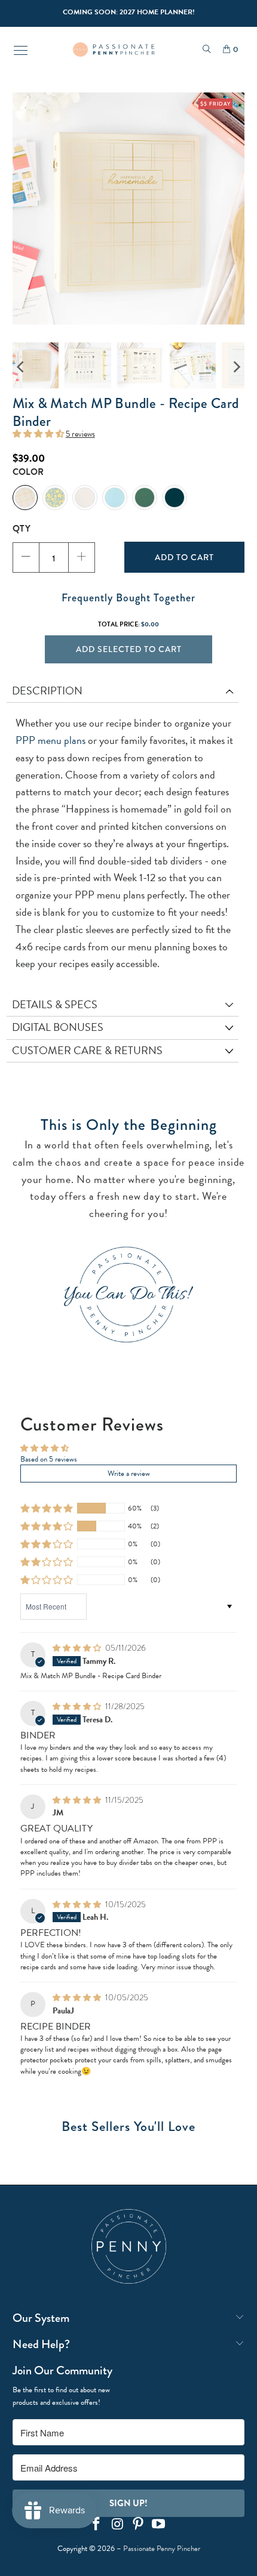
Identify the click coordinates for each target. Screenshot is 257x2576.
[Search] (207, 50)
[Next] (235, 367)
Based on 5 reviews (49, 1459)
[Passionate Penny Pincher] (114, 50)
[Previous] (22, 367)
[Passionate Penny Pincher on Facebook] (97, 2525)
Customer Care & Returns (87, 1050)
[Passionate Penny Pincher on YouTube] (159, 2525)
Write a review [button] (129, 1474)
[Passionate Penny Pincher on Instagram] (118, 2525)
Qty (22, 529)
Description (47, 691)
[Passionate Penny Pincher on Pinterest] (139, 2525)
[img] (77, 1648)
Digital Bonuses (58, 1027)
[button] (38, 434)
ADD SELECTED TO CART (129, 649)
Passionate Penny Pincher (162, 2549)
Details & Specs (55, 1004)
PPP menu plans (51, 740)
